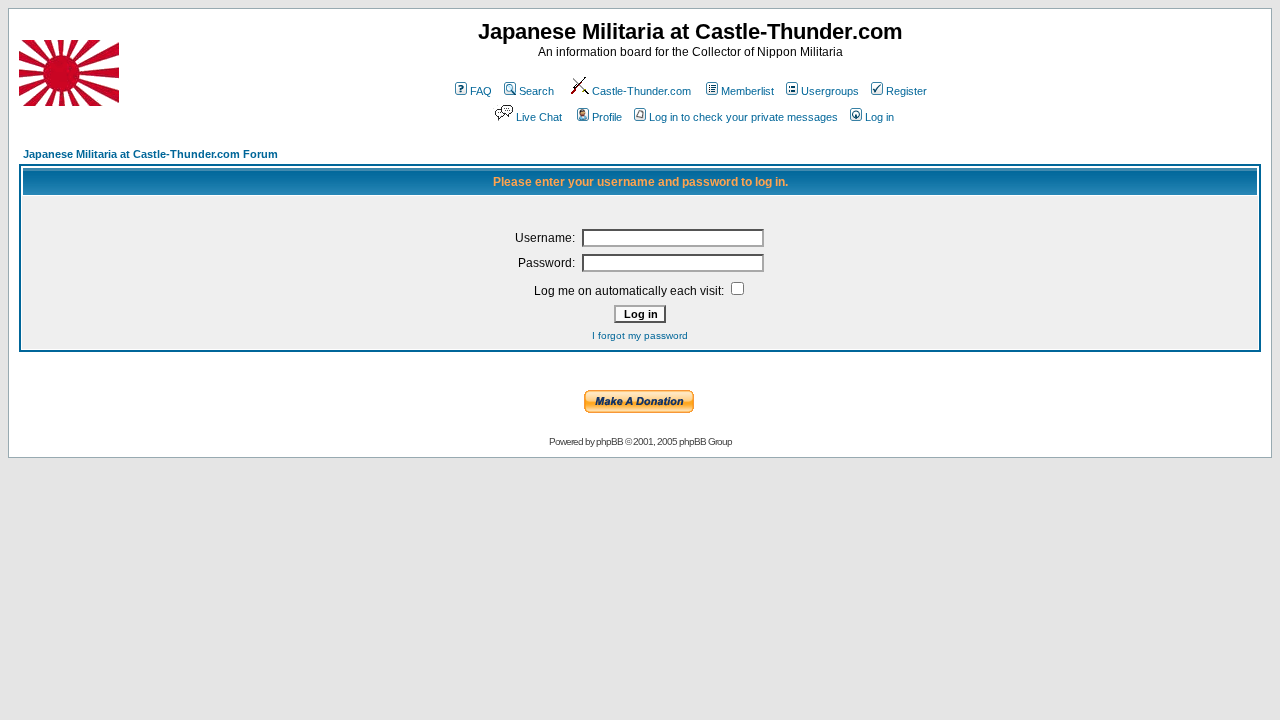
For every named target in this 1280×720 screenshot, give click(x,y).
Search (536, 91)
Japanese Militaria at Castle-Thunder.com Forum (150, 154)
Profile (607, 117)
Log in (879, 117)
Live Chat (539, 117)
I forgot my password (640, 335)
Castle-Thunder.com (641, 91)
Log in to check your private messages (743, 117)
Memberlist (747, 91)
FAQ (481, 91)
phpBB (609, 441)
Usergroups (830, 91)
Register (906, 91)
